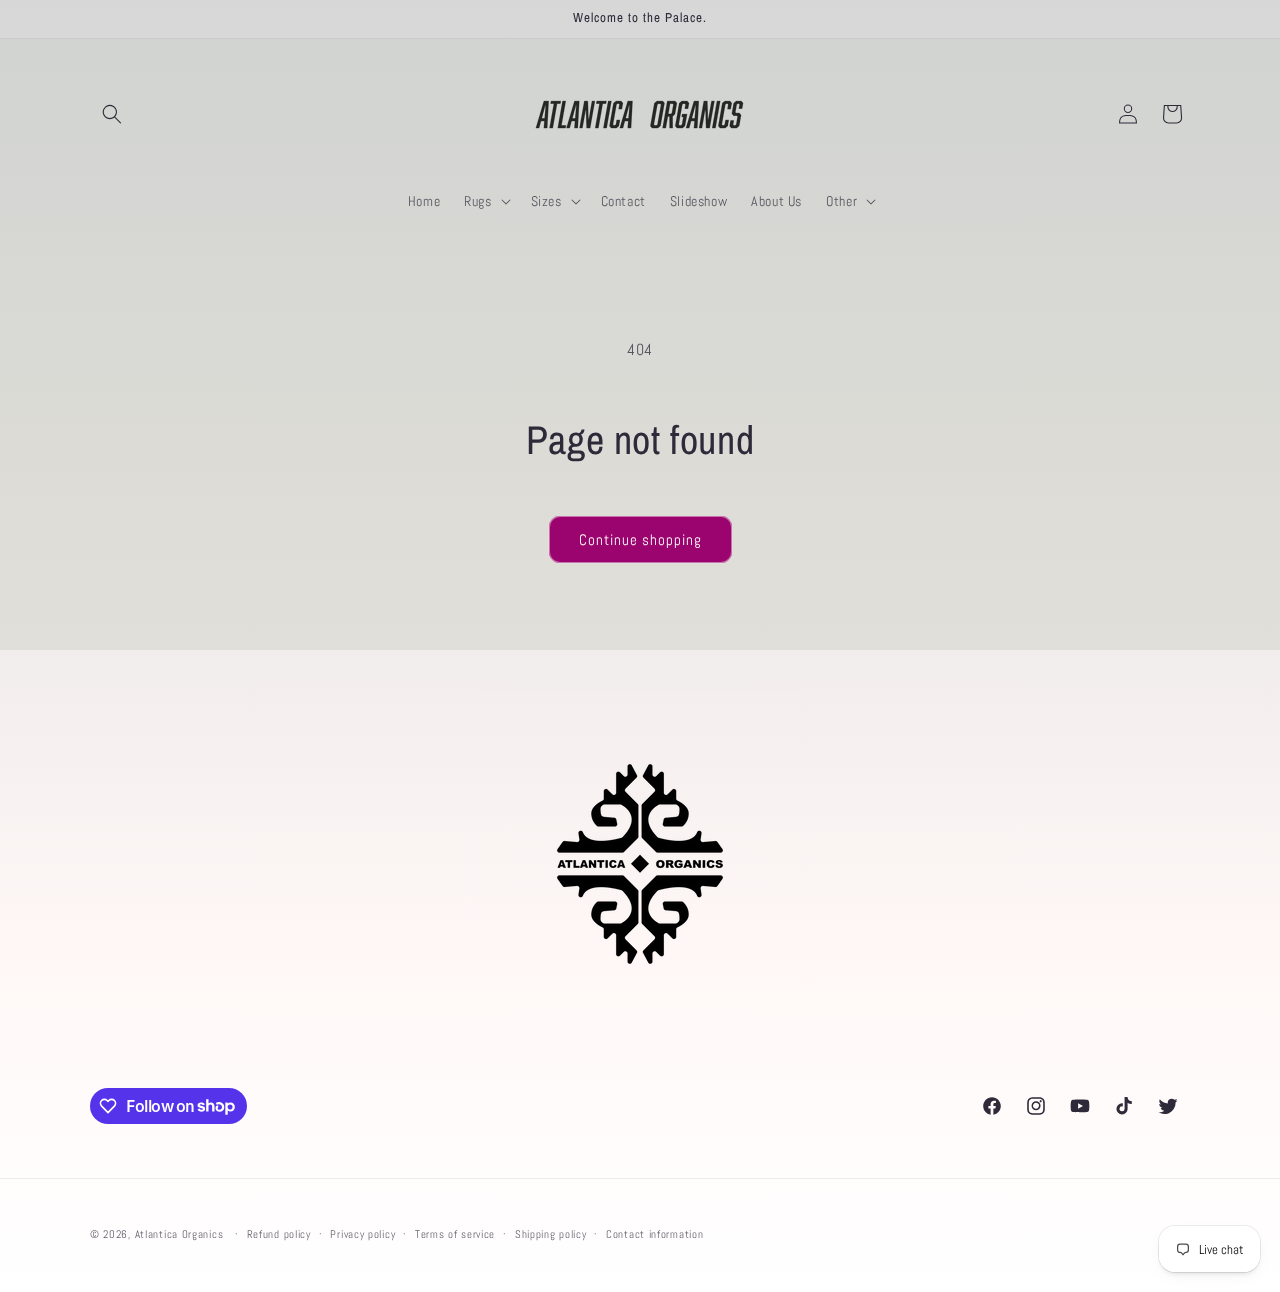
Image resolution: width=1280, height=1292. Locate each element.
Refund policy (279, 1233)
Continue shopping (640, 539)
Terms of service (455, 1233)
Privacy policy (362, 1233)
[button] (112, 114)
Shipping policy (551, 1233)
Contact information (654, 1233)
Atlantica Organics (179, 1234)
